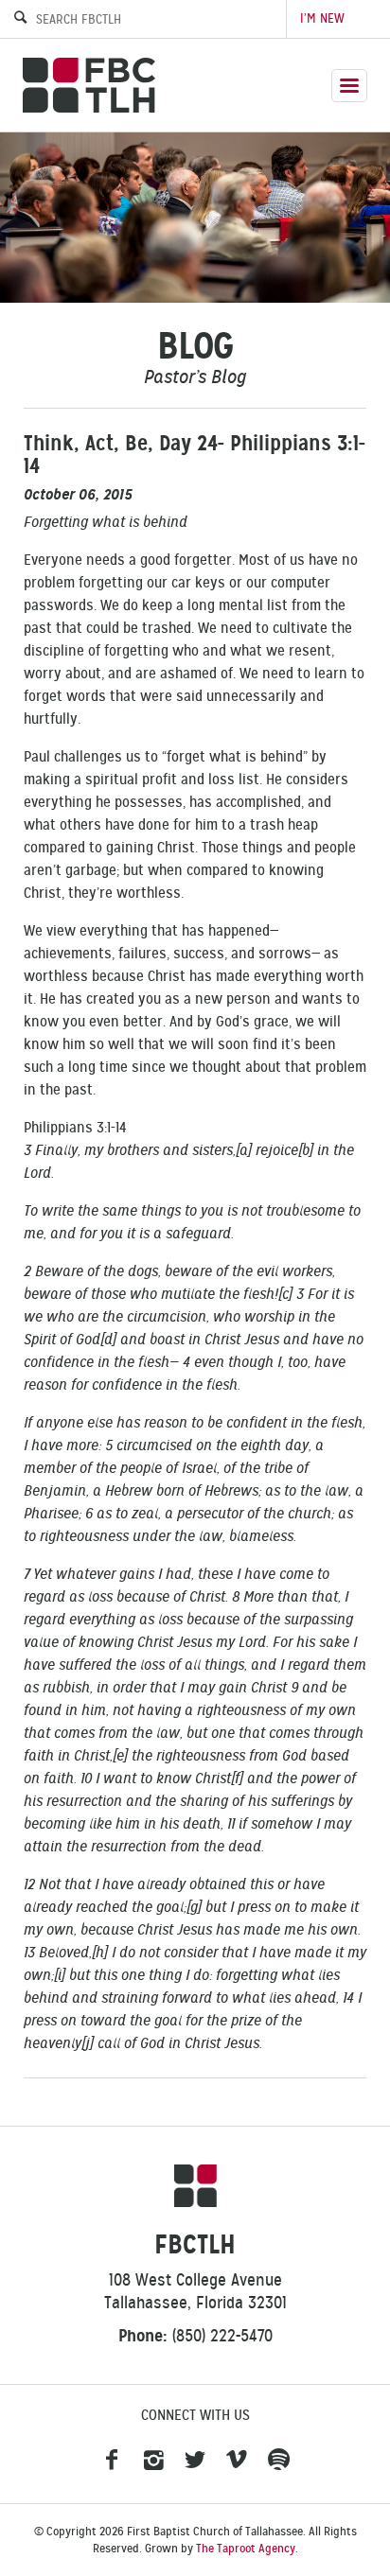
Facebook (112, 2461)
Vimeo (237, 2461)
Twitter (195, 2461)
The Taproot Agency (246, 2549)
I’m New (322, 18)
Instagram (153, 2461)
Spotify (278, 2461)
